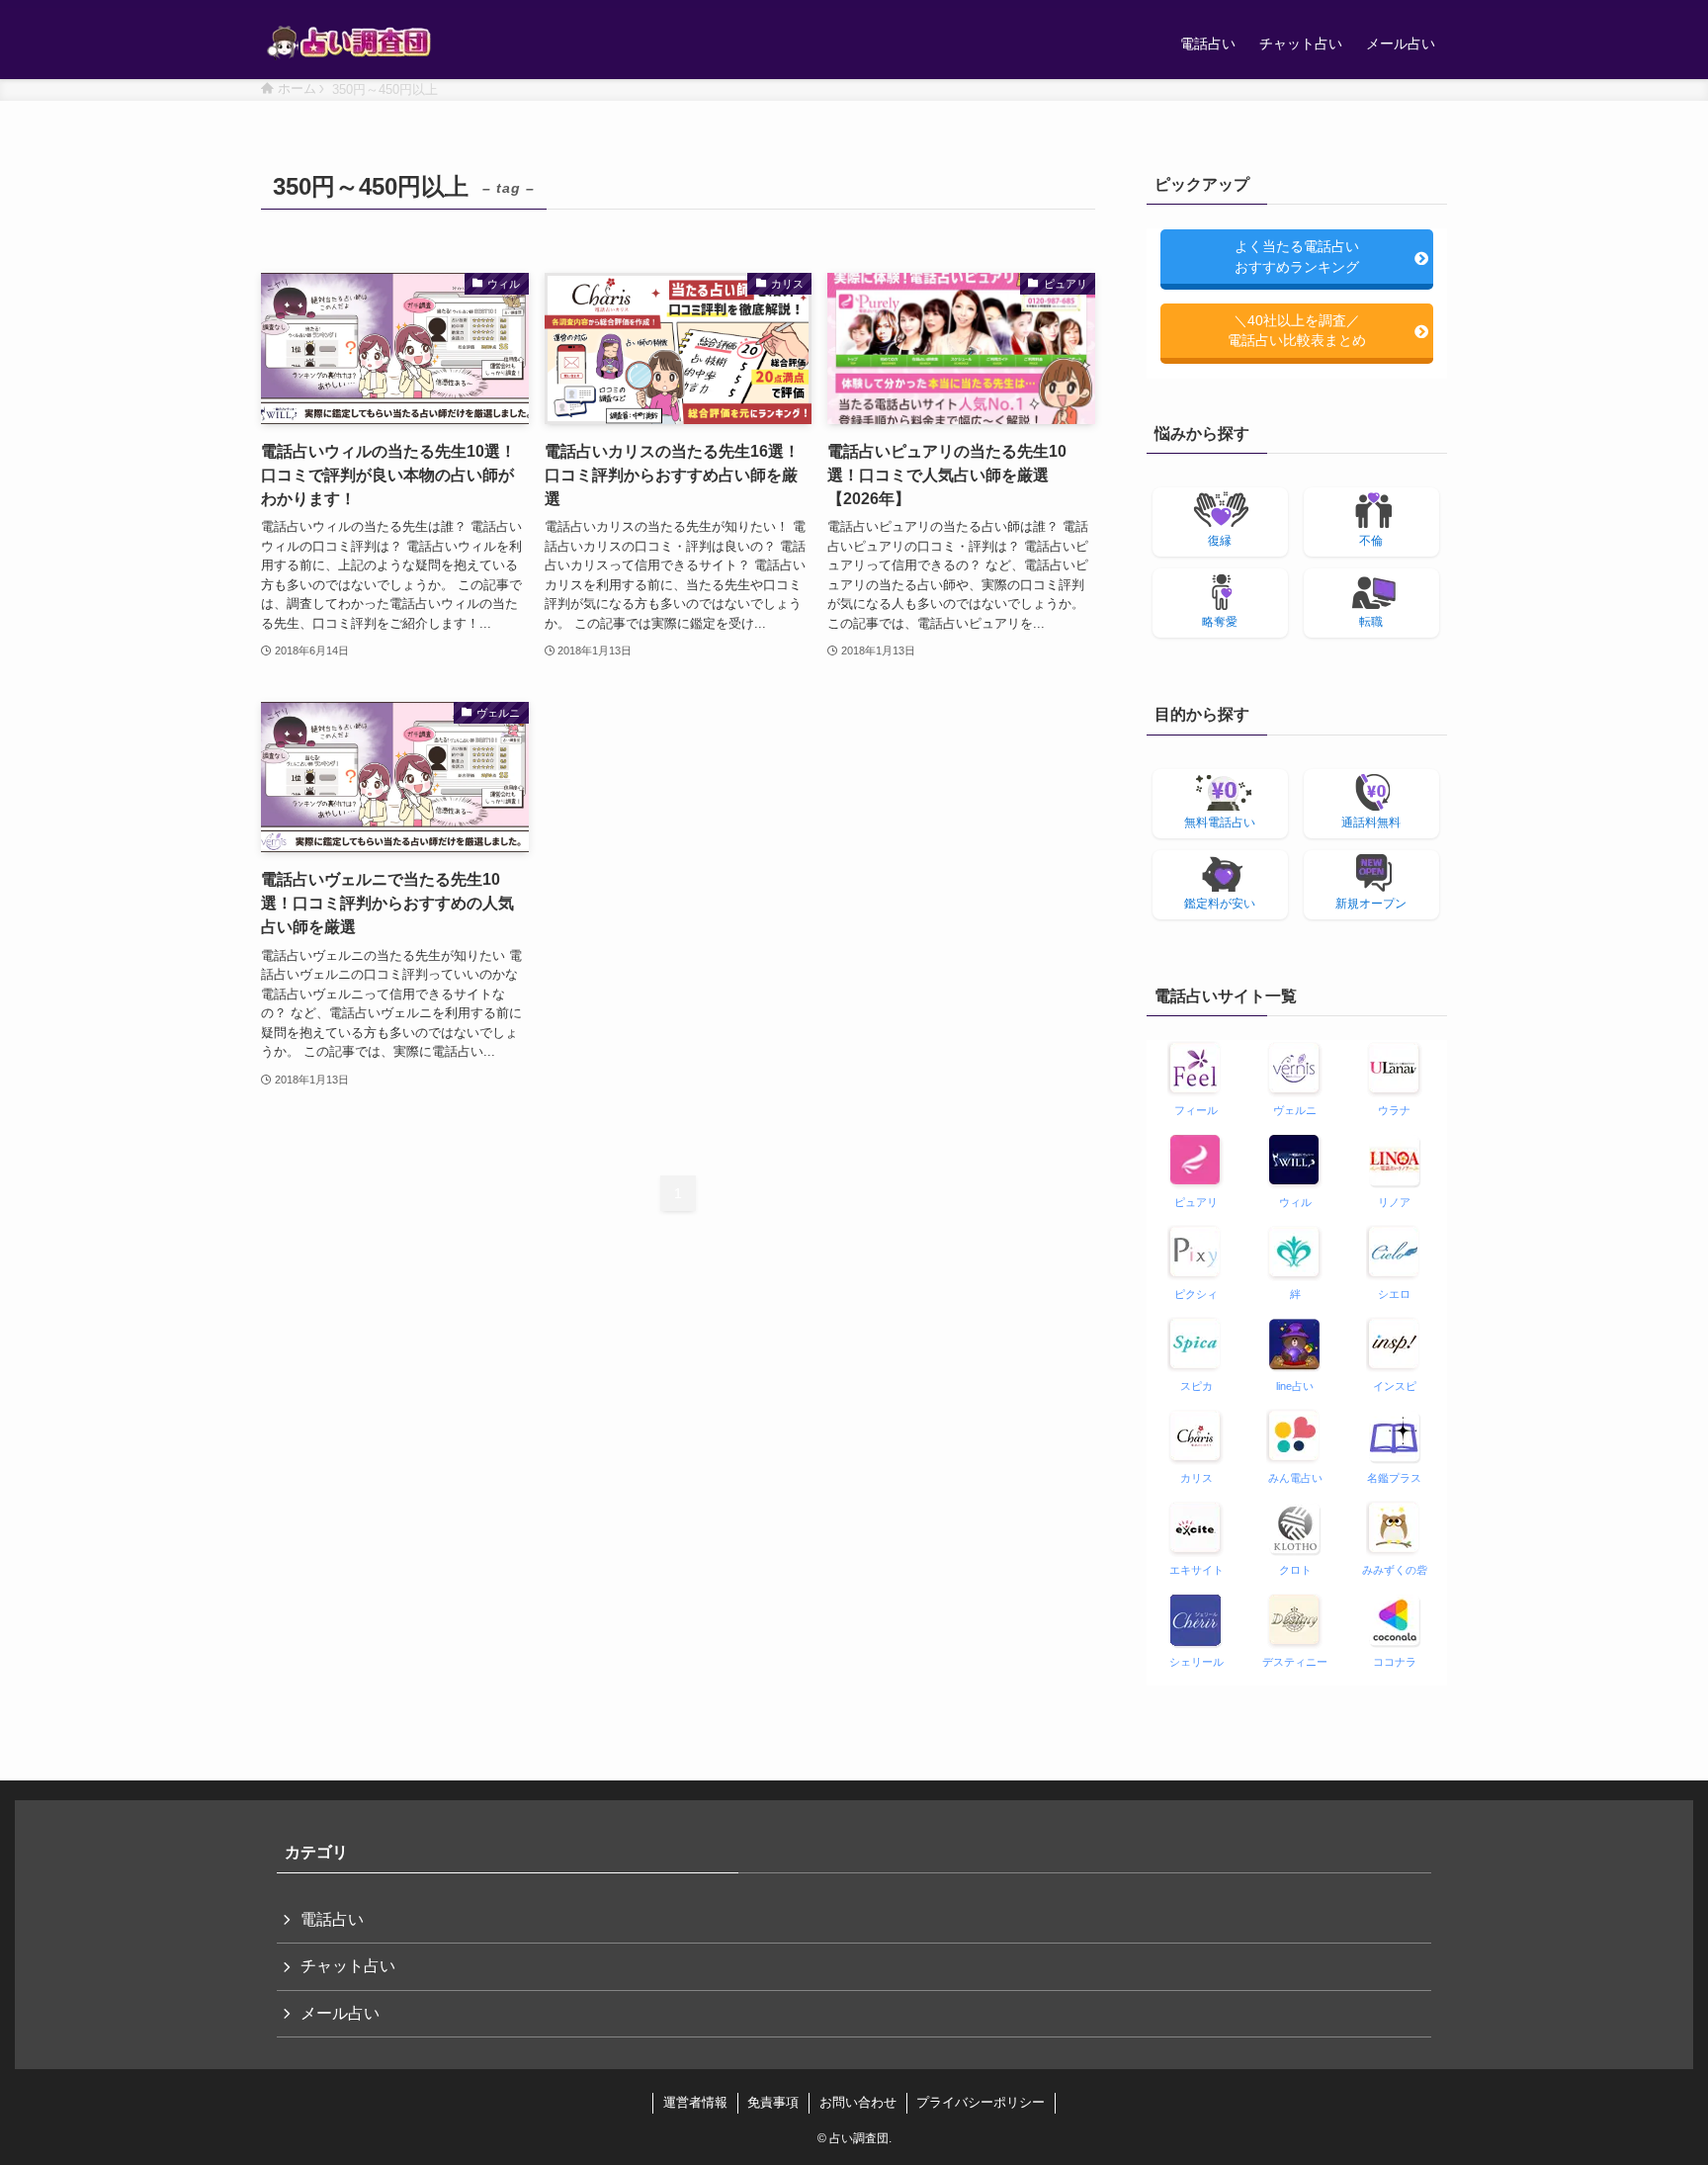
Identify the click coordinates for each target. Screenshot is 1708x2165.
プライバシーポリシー (981, 2102)
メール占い (340, 2013)
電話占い (332, 1919)
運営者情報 (695, 2102)
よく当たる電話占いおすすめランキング (1297, 256)
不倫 (1371, 541)
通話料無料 (1371, 823)
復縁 (1220, 541)
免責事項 (773, 2102)
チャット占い (348, 1966)
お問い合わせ (858, 2102)
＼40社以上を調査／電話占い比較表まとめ (1297, 330)
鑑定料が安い (1220, 904)
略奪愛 (1220, 622)
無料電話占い (1220, 823)
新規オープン (1371, 904)
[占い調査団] (350, 43)
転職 (1371, 622)
